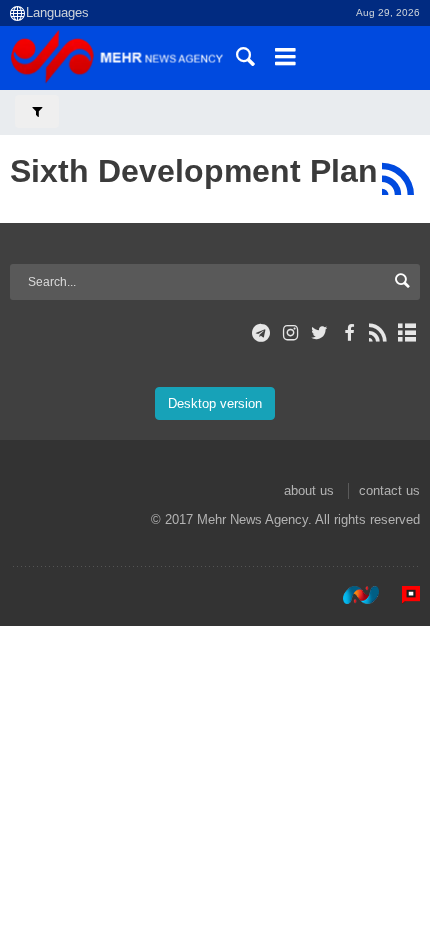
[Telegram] (261, 333)
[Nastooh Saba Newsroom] (351, 595)
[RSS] (397, 179)
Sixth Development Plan (194, 171)
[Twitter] (319, 333)
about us (309, 490)
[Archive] (407, 333)
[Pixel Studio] (401, 595)
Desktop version (215, 403)
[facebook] (348, 333)
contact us (389, 490)
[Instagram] (290, 333)
